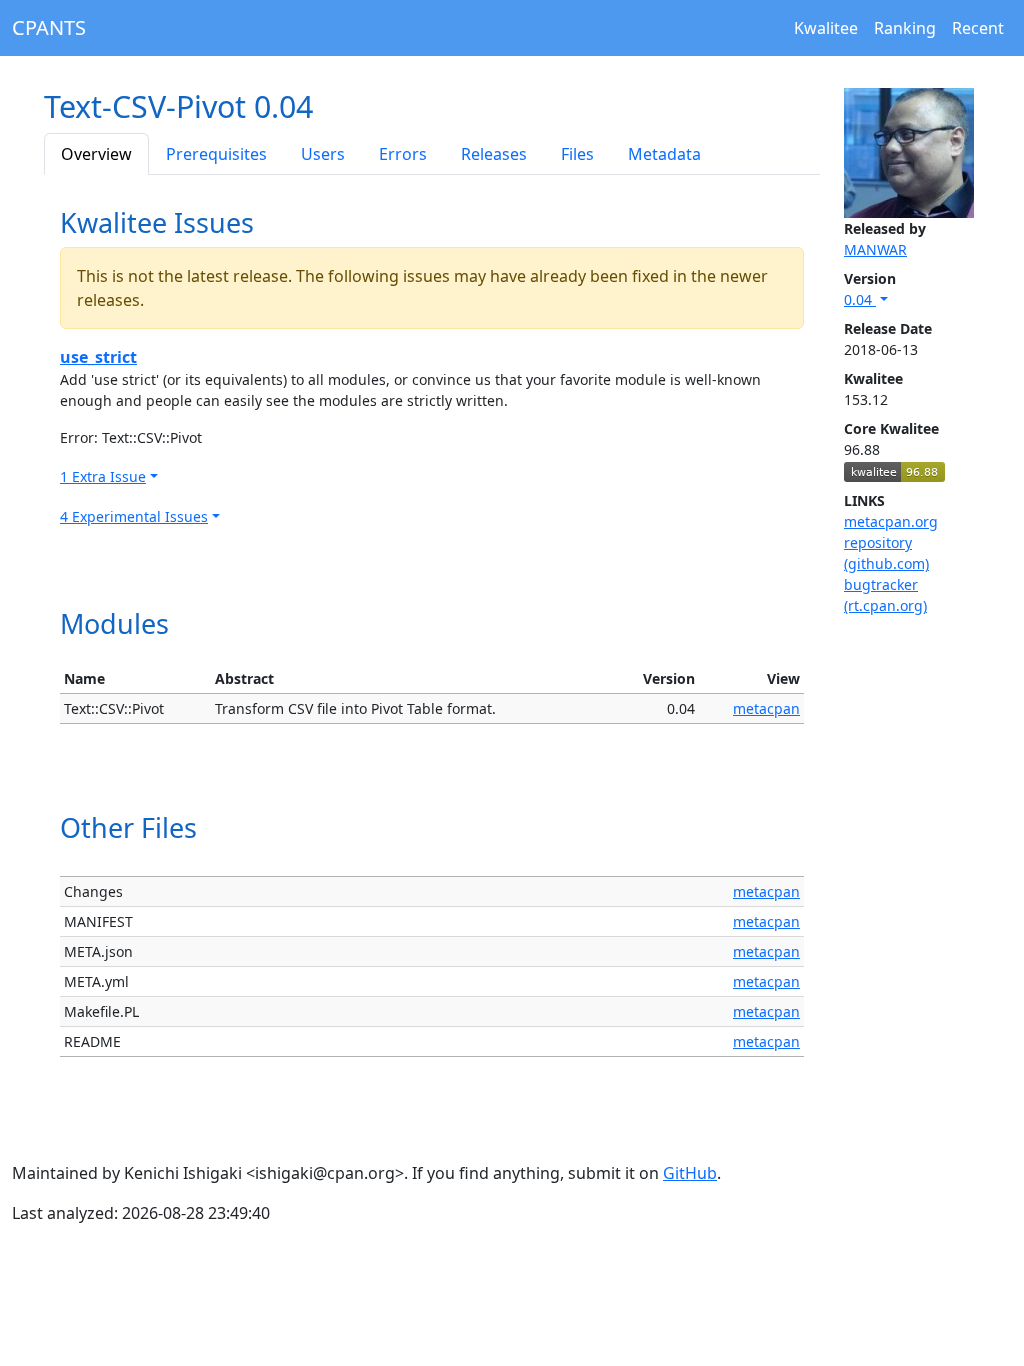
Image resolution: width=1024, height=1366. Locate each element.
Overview (96, 154)
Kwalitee (826, 28)
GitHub (690, 1173)
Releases (494, 154)
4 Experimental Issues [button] (134, 516)
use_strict (98, 357)
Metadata (664, 154)
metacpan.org (891, 521)
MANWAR (875, 249)
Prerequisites (216, 154)
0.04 (860, 299)
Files (577, 154)
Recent (978, 28)
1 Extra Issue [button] (103, 476)
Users (323, 154)
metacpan (766, 708)
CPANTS (49, 27)
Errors (403, 154)
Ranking (905, 28)
